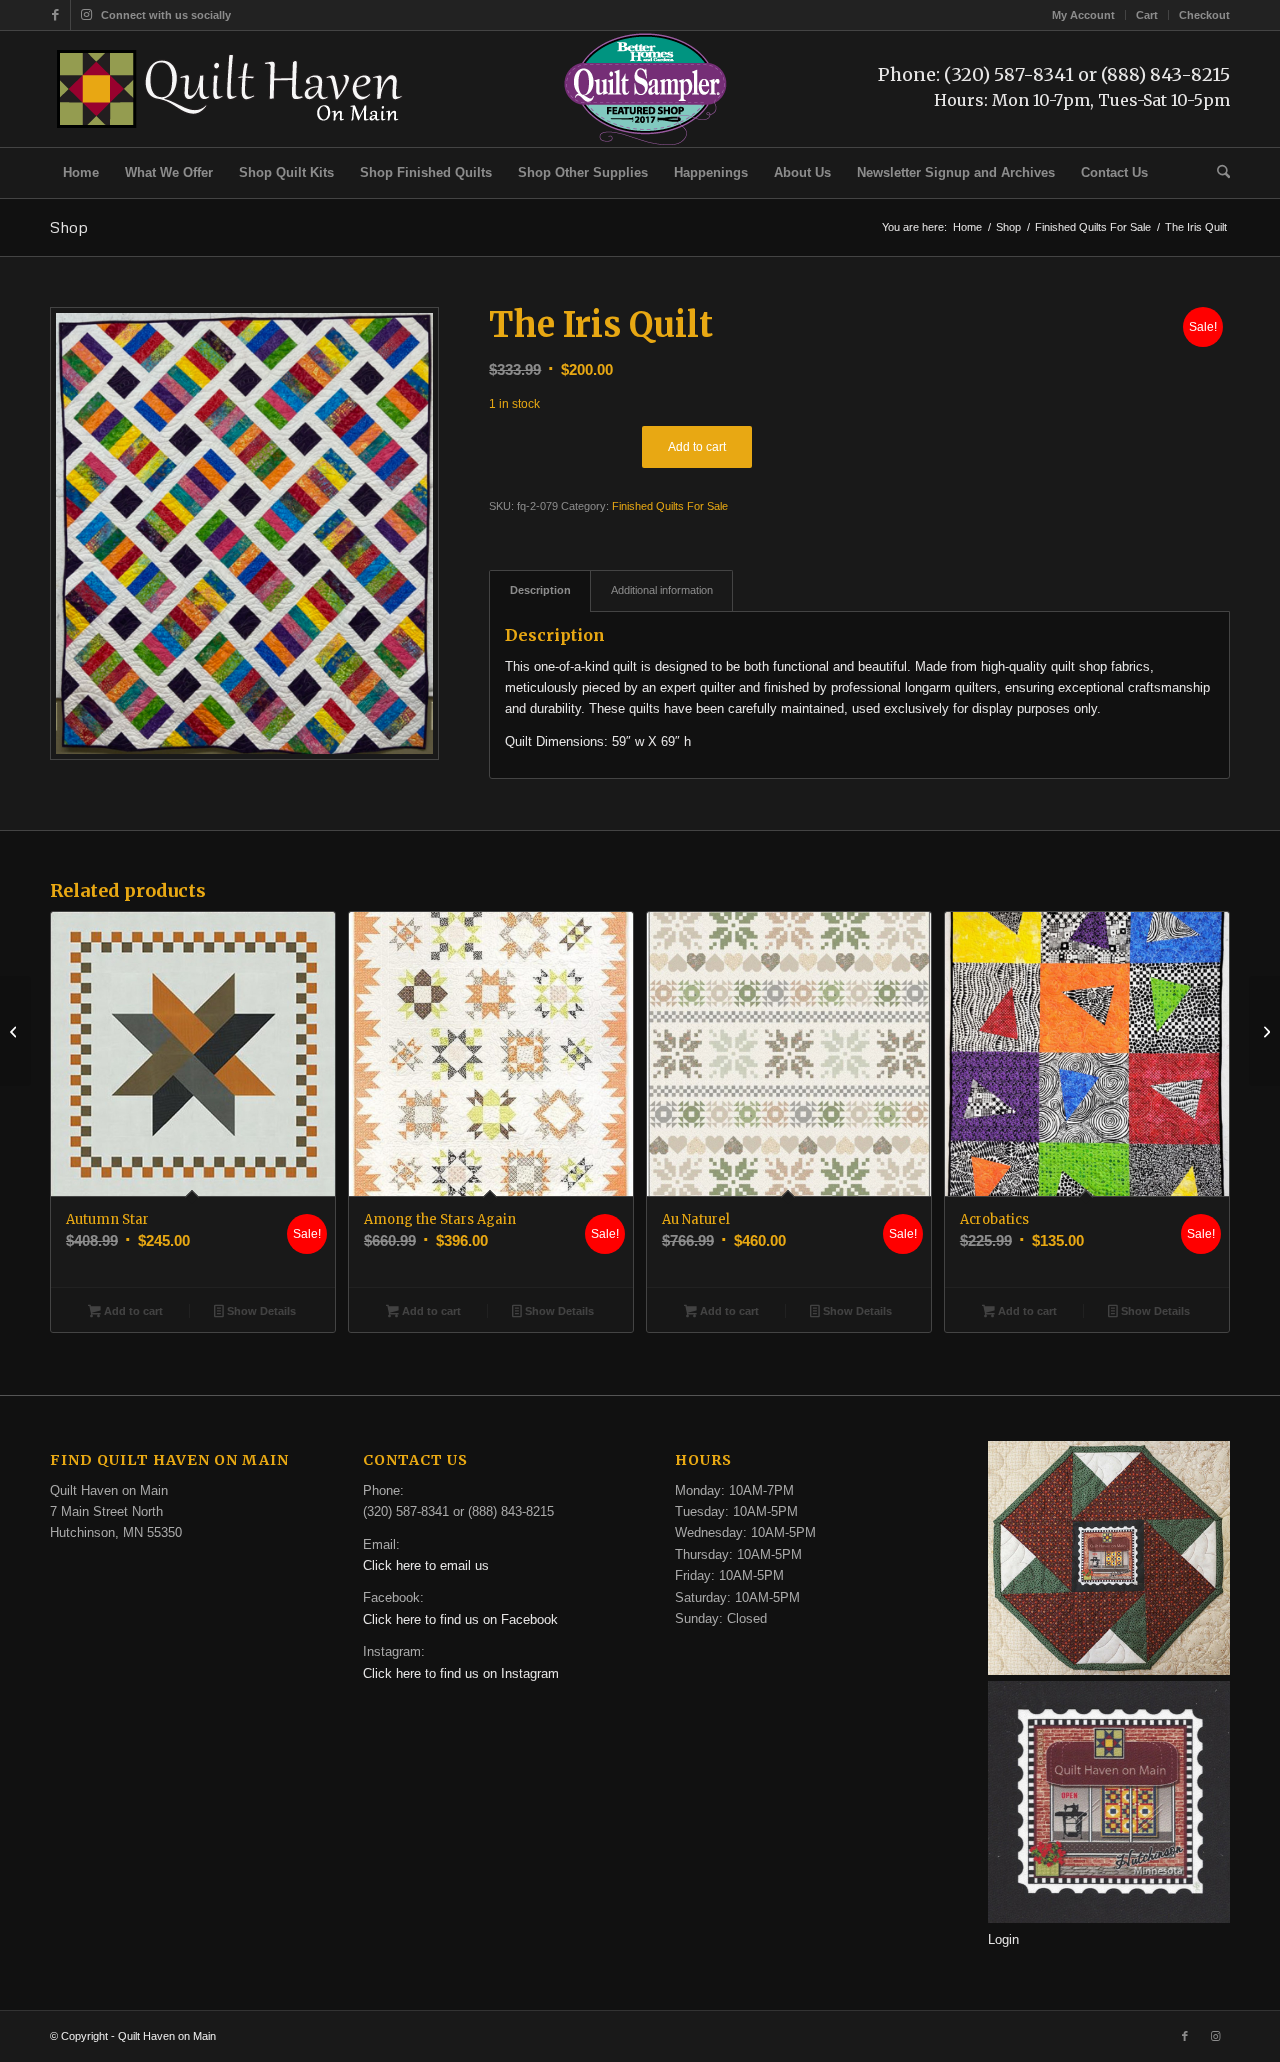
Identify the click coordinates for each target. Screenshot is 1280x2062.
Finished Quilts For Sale (670, 506)
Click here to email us (426, 1565)
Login (1003, 1939)
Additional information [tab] (662, 590)
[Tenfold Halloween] (15, 1031)
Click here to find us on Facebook (460, 1619)
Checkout (1204, 15)
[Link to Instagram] (86, 15)
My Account (1083, 15)
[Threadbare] (1264, 1031)
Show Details (260, 1311)
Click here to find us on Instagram (461, 1673)
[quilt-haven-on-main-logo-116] (231, 89)
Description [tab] (540, 590)
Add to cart (697, 447)
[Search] (1217, 173)
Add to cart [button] (132, 1311)
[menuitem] (1084, 15)
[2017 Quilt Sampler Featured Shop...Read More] (645, 142)
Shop (69, 227)
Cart (1147, 15)
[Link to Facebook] (55, 15)
